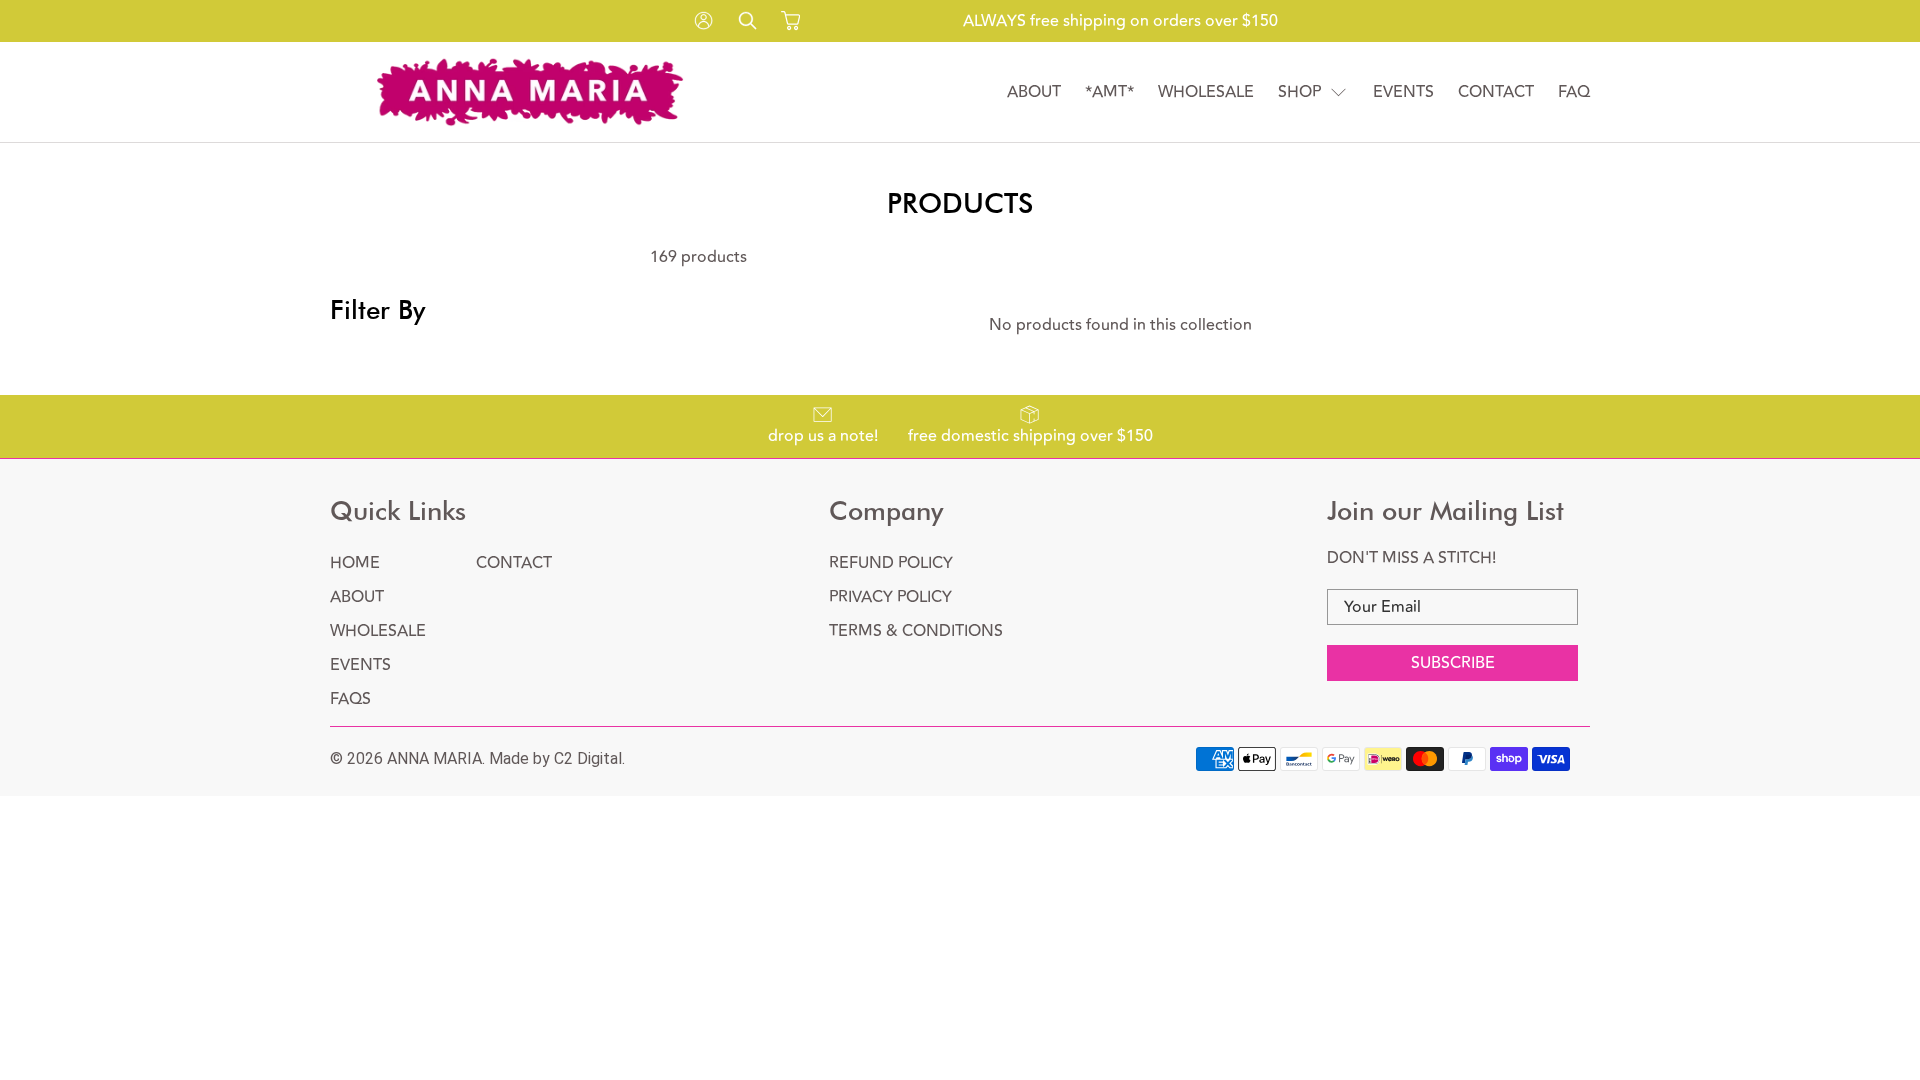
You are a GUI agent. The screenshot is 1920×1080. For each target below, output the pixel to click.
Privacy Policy (890, 597)
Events (1403, 92)
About (1034, 92)
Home (355, 563)
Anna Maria (434, 758)
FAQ (1574, 92)
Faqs (350, 699)
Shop (1299, 92)
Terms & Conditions (916, 631)
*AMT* (1109, 92)
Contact (1496, 92)
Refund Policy (891, 563)
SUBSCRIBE (1453, 663)
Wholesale (1206, 92)
